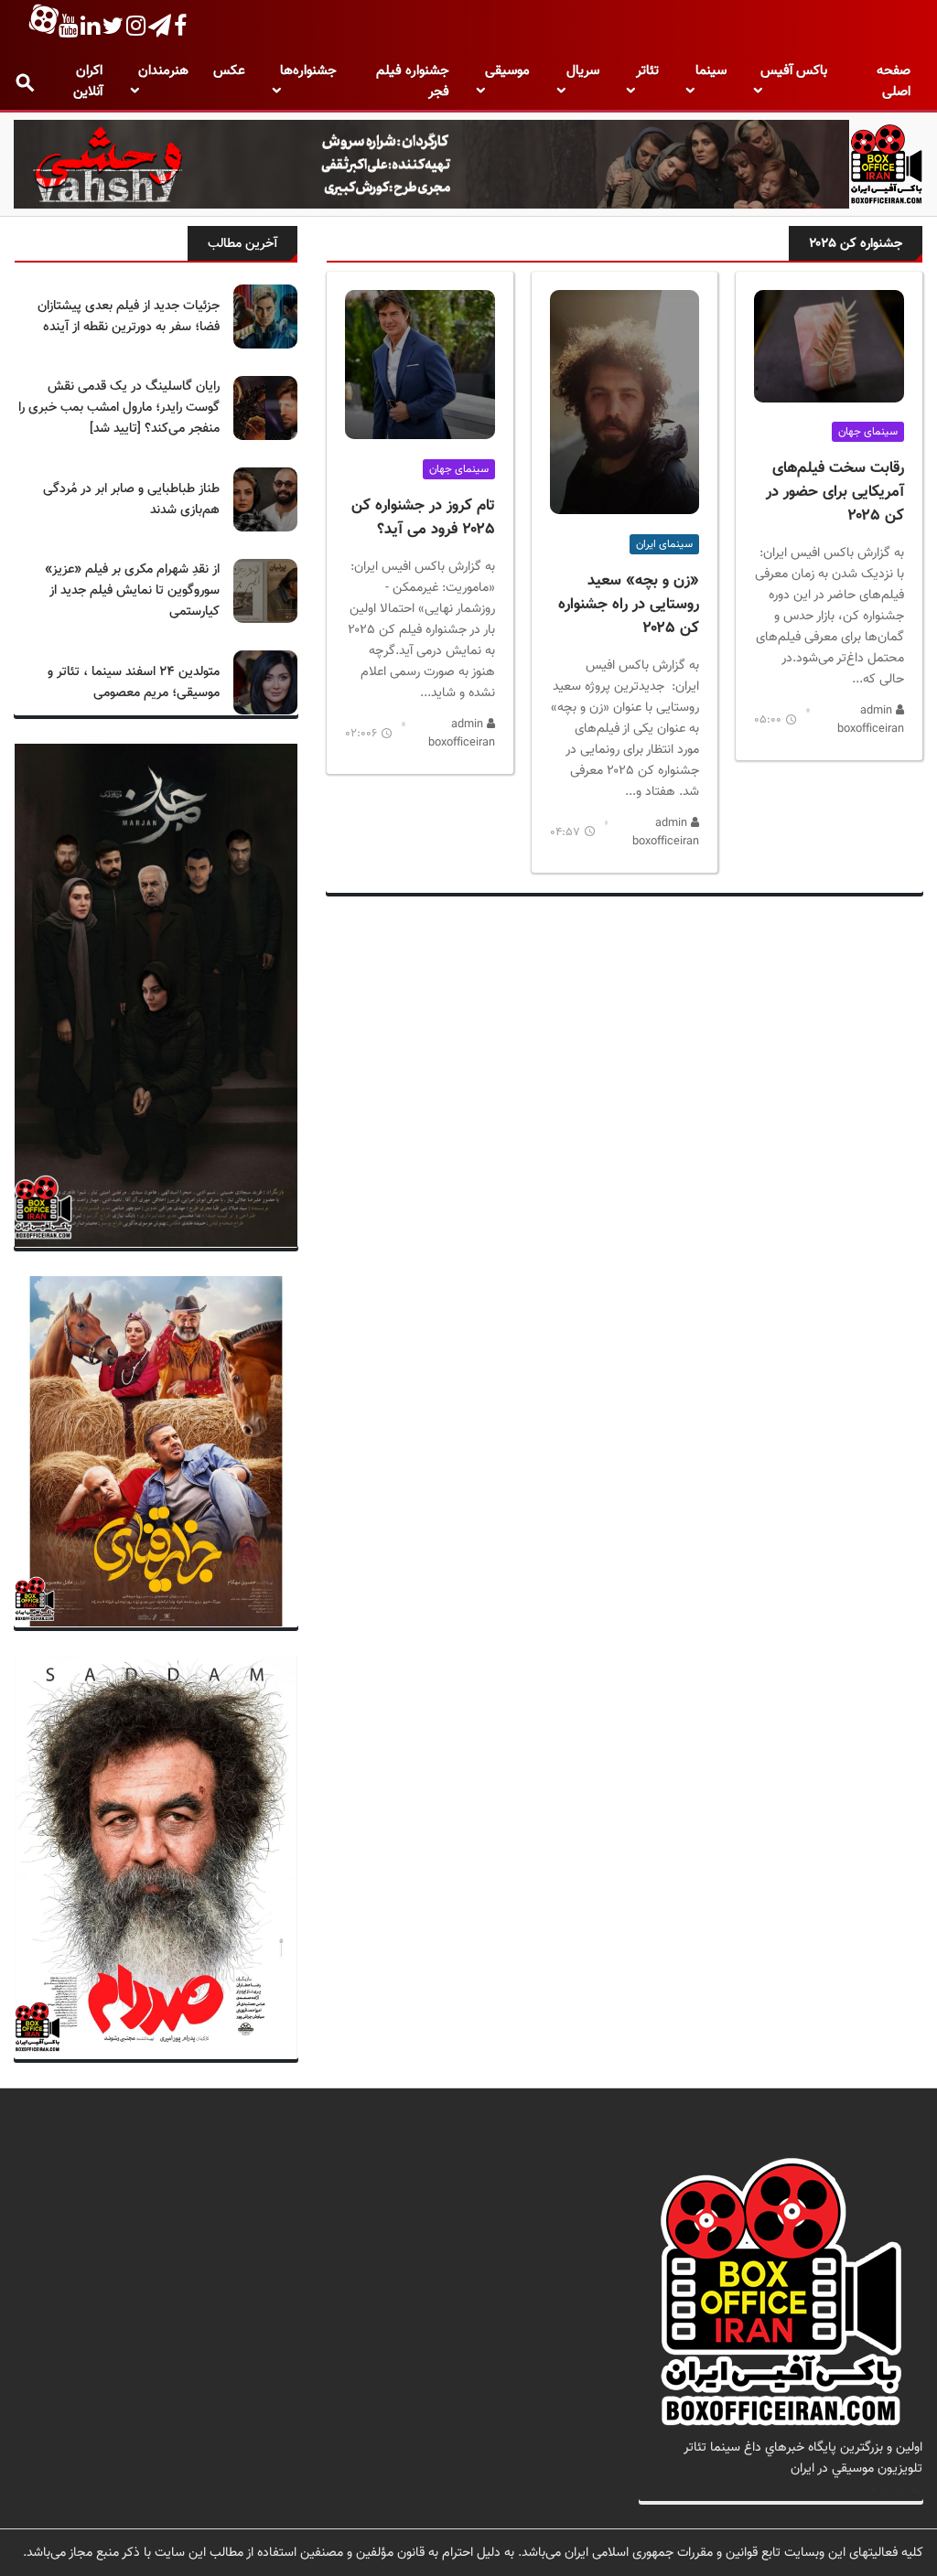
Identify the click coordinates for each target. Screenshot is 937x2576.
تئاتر (647, 71)
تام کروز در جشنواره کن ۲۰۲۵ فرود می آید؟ (423, 518)
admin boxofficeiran (871, 720)
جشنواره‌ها (308, 71)
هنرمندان (163, 71)
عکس (229, 71)
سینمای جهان (868, 432)
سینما (711, 71)
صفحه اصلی (894, 81)
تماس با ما (894, 2490)
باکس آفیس (794, 71)
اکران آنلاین (88, 81)
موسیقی (507, 71)
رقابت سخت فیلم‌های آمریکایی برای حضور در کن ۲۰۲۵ (835, 492)
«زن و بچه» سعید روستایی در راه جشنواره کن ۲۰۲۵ (629, 605)
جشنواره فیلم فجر (413, 81)
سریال (583, 71)
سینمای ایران (664, 544)
